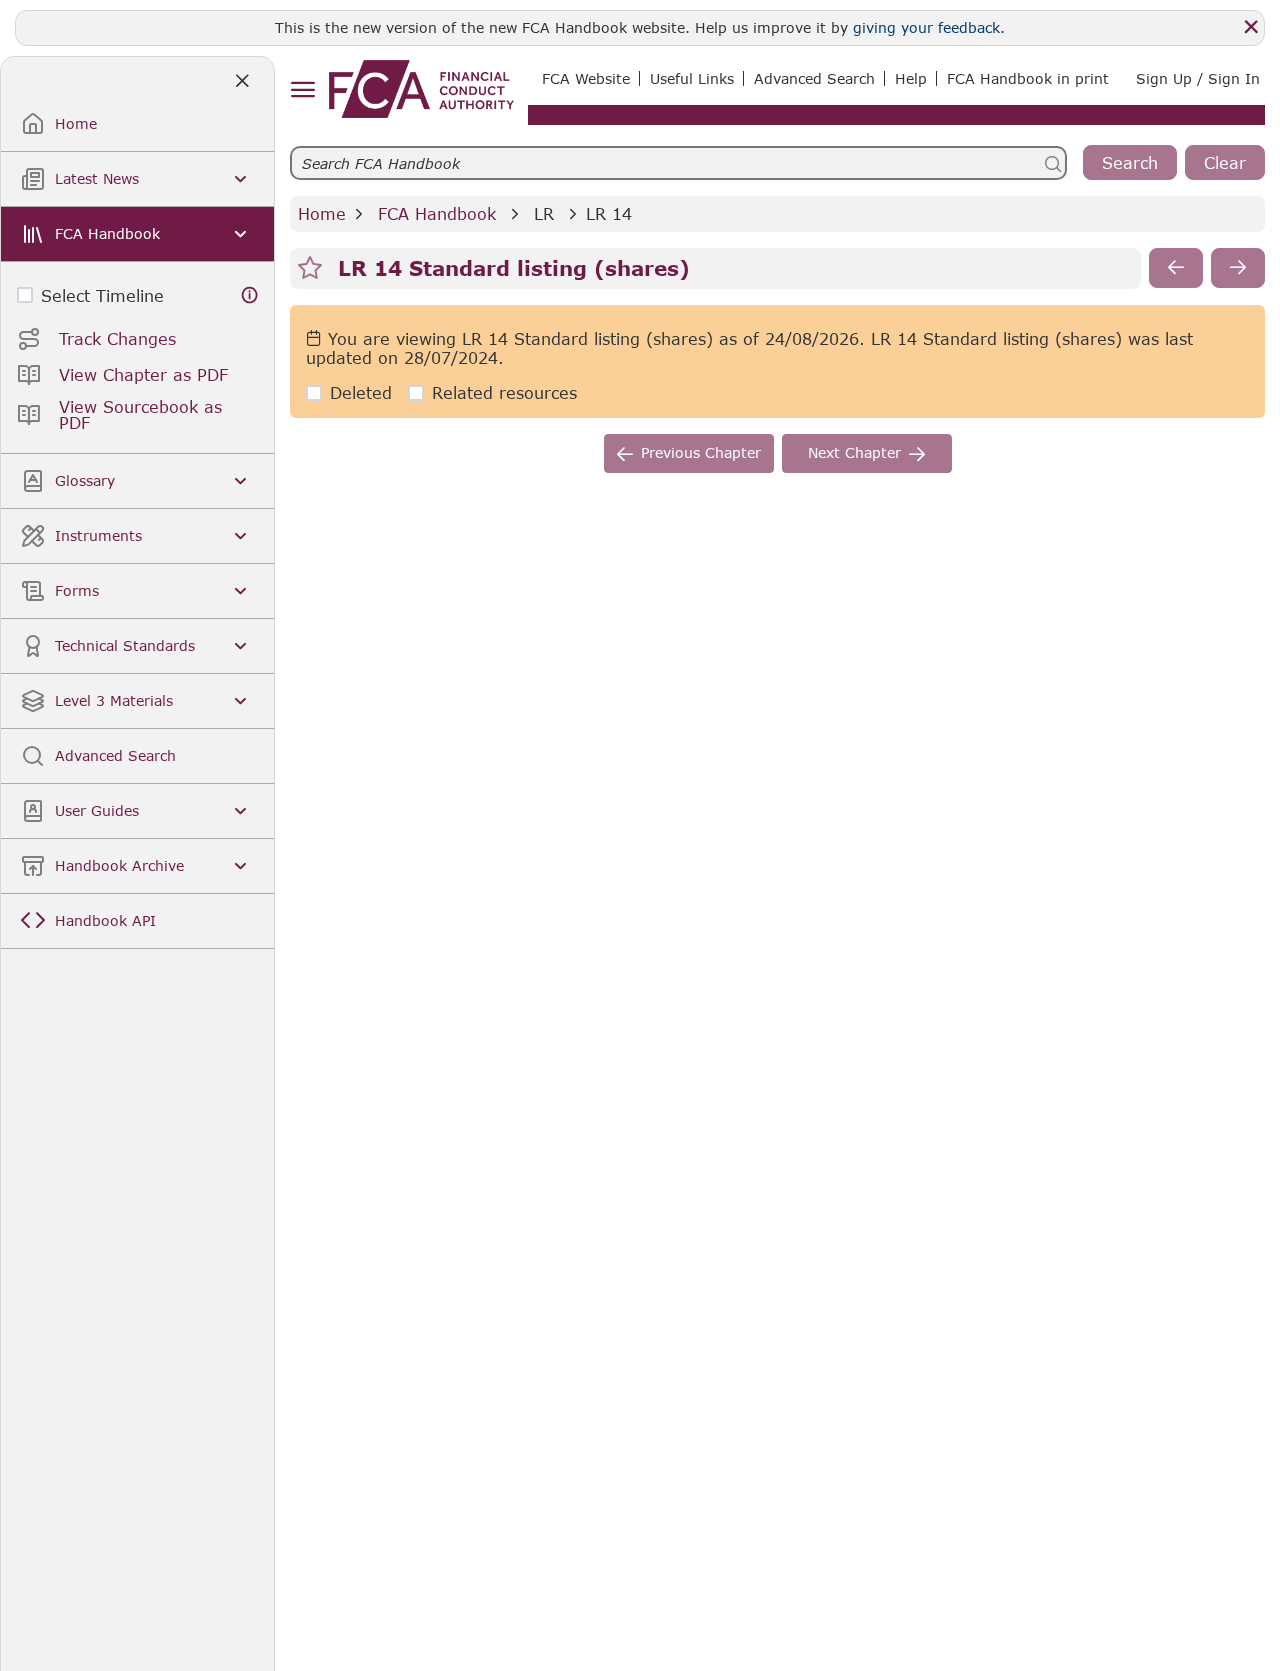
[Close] (1251, 27)
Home (322, 213)
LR (544, 213)
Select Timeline (102, 295)
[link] (421, 89)
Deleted (361, 392)
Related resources (504, 392)
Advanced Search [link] (814, 78)
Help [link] (911, 78)
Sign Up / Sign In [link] (1198, 78)
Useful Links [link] (692, 78)
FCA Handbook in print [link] (1028, 78)
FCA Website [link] (586, 78)
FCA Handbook (437, 213)
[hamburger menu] (302, 90)
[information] (250, 295)
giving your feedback (926, 27)
